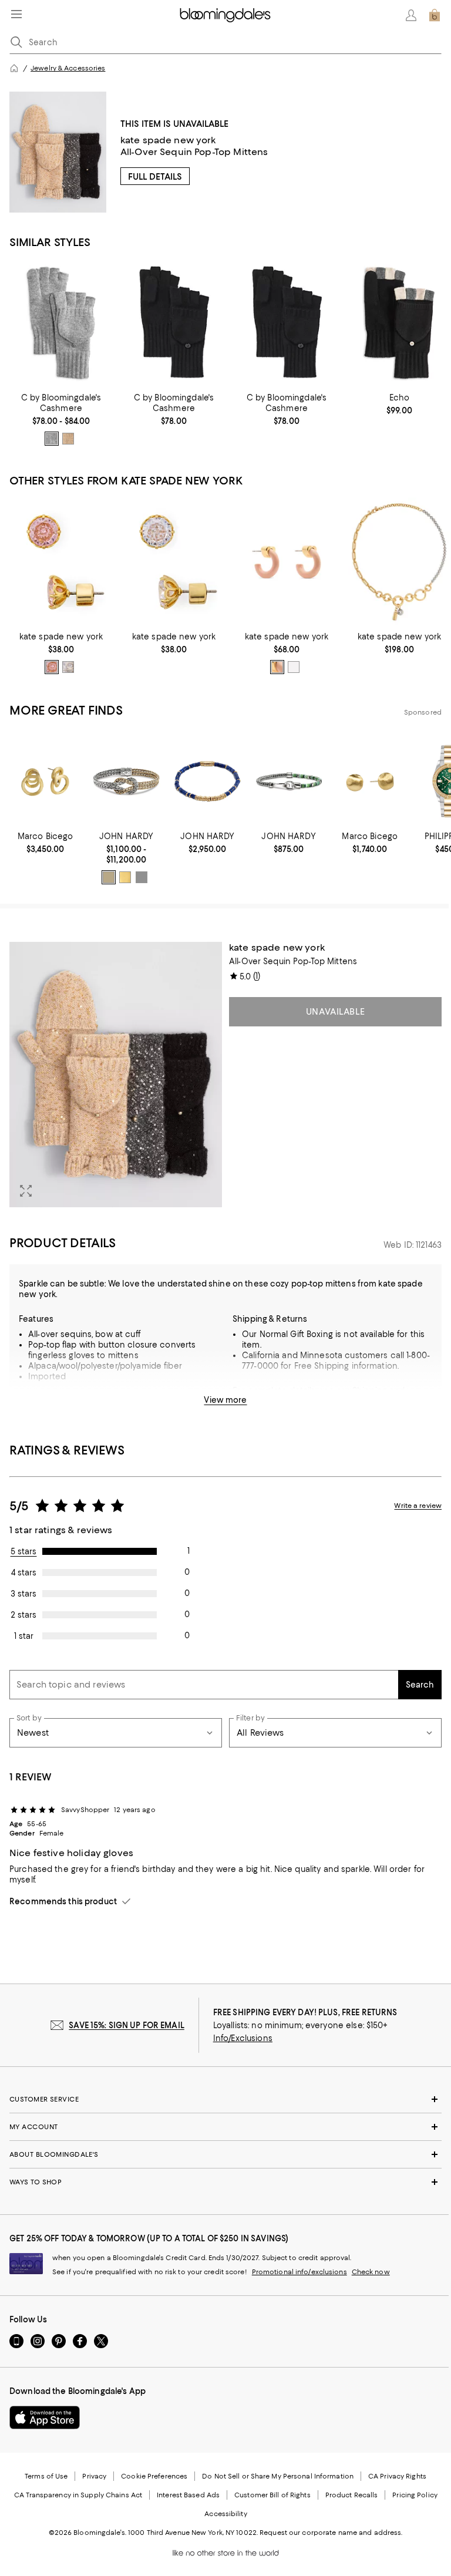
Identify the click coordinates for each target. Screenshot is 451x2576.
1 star (24, 1636)
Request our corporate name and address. (331, 2533)
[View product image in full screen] (26, 1191)
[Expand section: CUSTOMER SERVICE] (225, 2099)
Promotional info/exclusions (299, 2272)
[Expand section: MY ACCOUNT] (225, 2127)
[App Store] (45, 2417)
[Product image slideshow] (116, 1075)
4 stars (24, 1572)
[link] (61, 419)
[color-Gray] (52, 439)
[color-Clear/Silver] (68, 667)
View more (225, 1400)
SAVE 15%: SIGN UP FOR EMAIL (127, 2025)
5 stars (24, 1551)
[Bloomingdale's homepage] (14, 68)
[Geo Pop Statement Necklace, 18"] (399, 562)
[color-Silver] (142, 877)
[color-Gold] (125, 877)
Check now (371, 2272)
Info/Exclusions (243, 2038)
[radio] (52, 439)
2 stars (23, 1615)
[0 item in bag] (435, 15)
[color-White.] (294, 667)
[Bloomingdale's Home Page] (225, 15)
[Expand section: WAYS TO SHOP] (225, 2182)
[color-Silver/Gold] (109, 877)
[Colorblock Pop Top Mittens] (399, 323)
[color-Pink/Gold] (52, 667)
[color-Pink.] (277, 667)
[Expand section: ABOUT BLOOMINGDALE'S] (225, 2154)
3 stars (23, 1594)
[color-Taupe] (68, 439)
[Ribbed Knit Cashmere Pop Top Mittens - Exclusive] (61, 323)
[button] (116, 1075)
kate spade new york (168, 140)
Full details (155, 177)
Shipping (370, 1390)
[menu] (16, 14)
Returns (248, 1401)
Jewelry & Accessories (68, 68)
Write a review (418, 1506)
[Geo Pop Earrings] (287, 562)
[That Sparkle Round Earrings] (61, 562)
